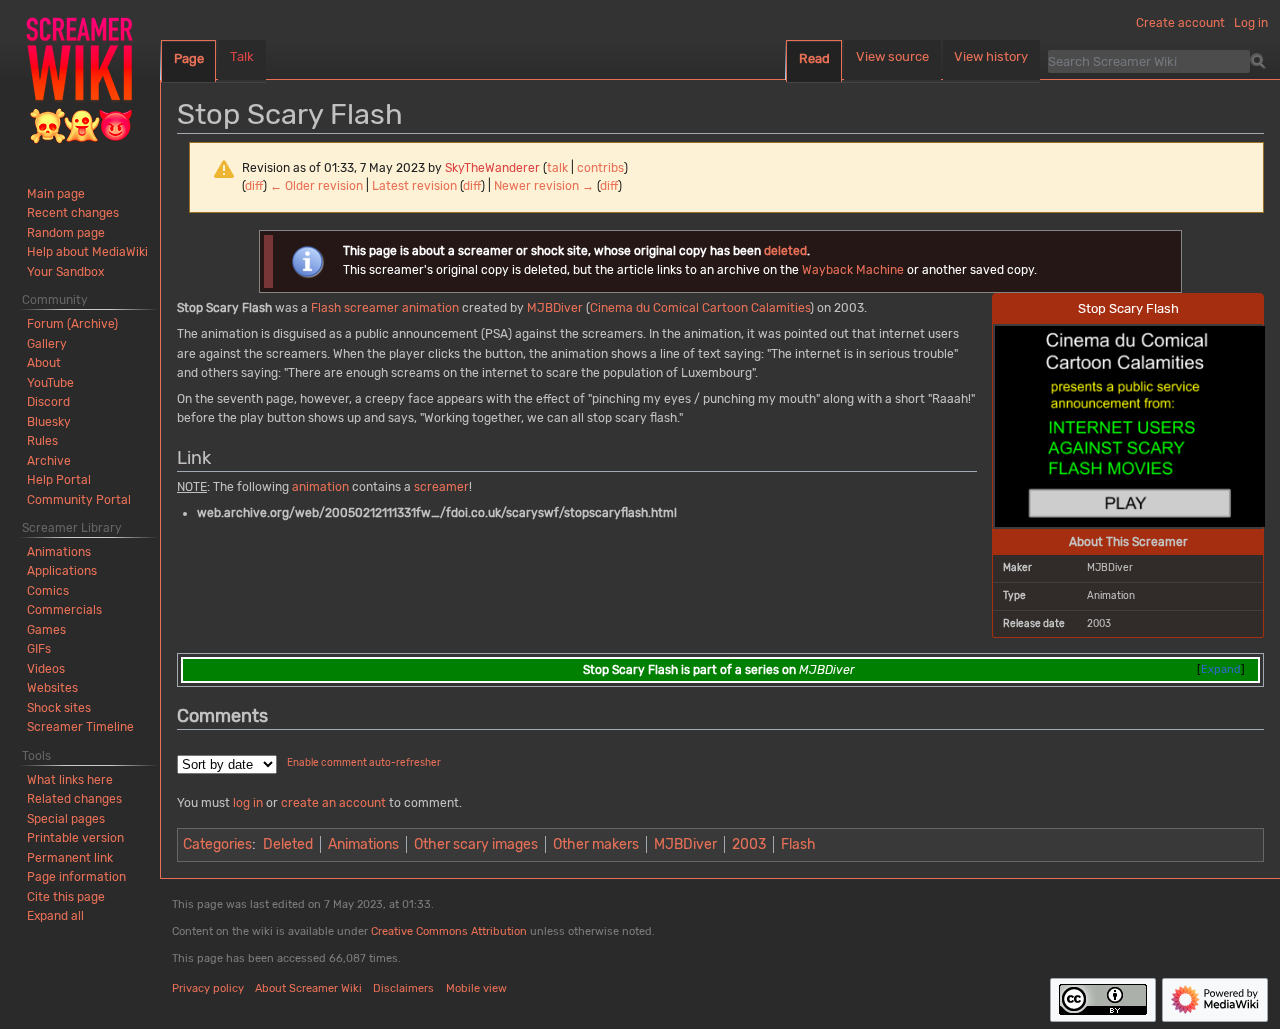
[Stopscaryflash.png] (1130, 425)
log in (248, 803)
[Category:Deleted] (307, 261)
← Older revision (316, 186)
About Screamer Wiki (308, 988)
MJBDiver (555, 308)
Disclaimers (403, 988)
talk (557, 168)
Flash (326, 308)
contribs (600, 168)
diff (254, 186)
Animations (363, 844)
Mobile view (476, 988)
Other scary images (476, 844)
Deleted (288, 844)
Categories (217, 844)
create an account (333, 803)
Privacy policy (208, 988)
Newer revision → (544, 186)
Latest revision (414, 186)
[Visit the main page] (80, 80)
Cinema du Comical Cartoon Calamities (700, 308)
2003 (749, 844)
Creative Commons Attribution (449, 931)
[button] (55, 916)
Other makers (596, 844)
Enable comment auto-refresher (364, 763)
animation (430, 308)
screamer (371, 308)
